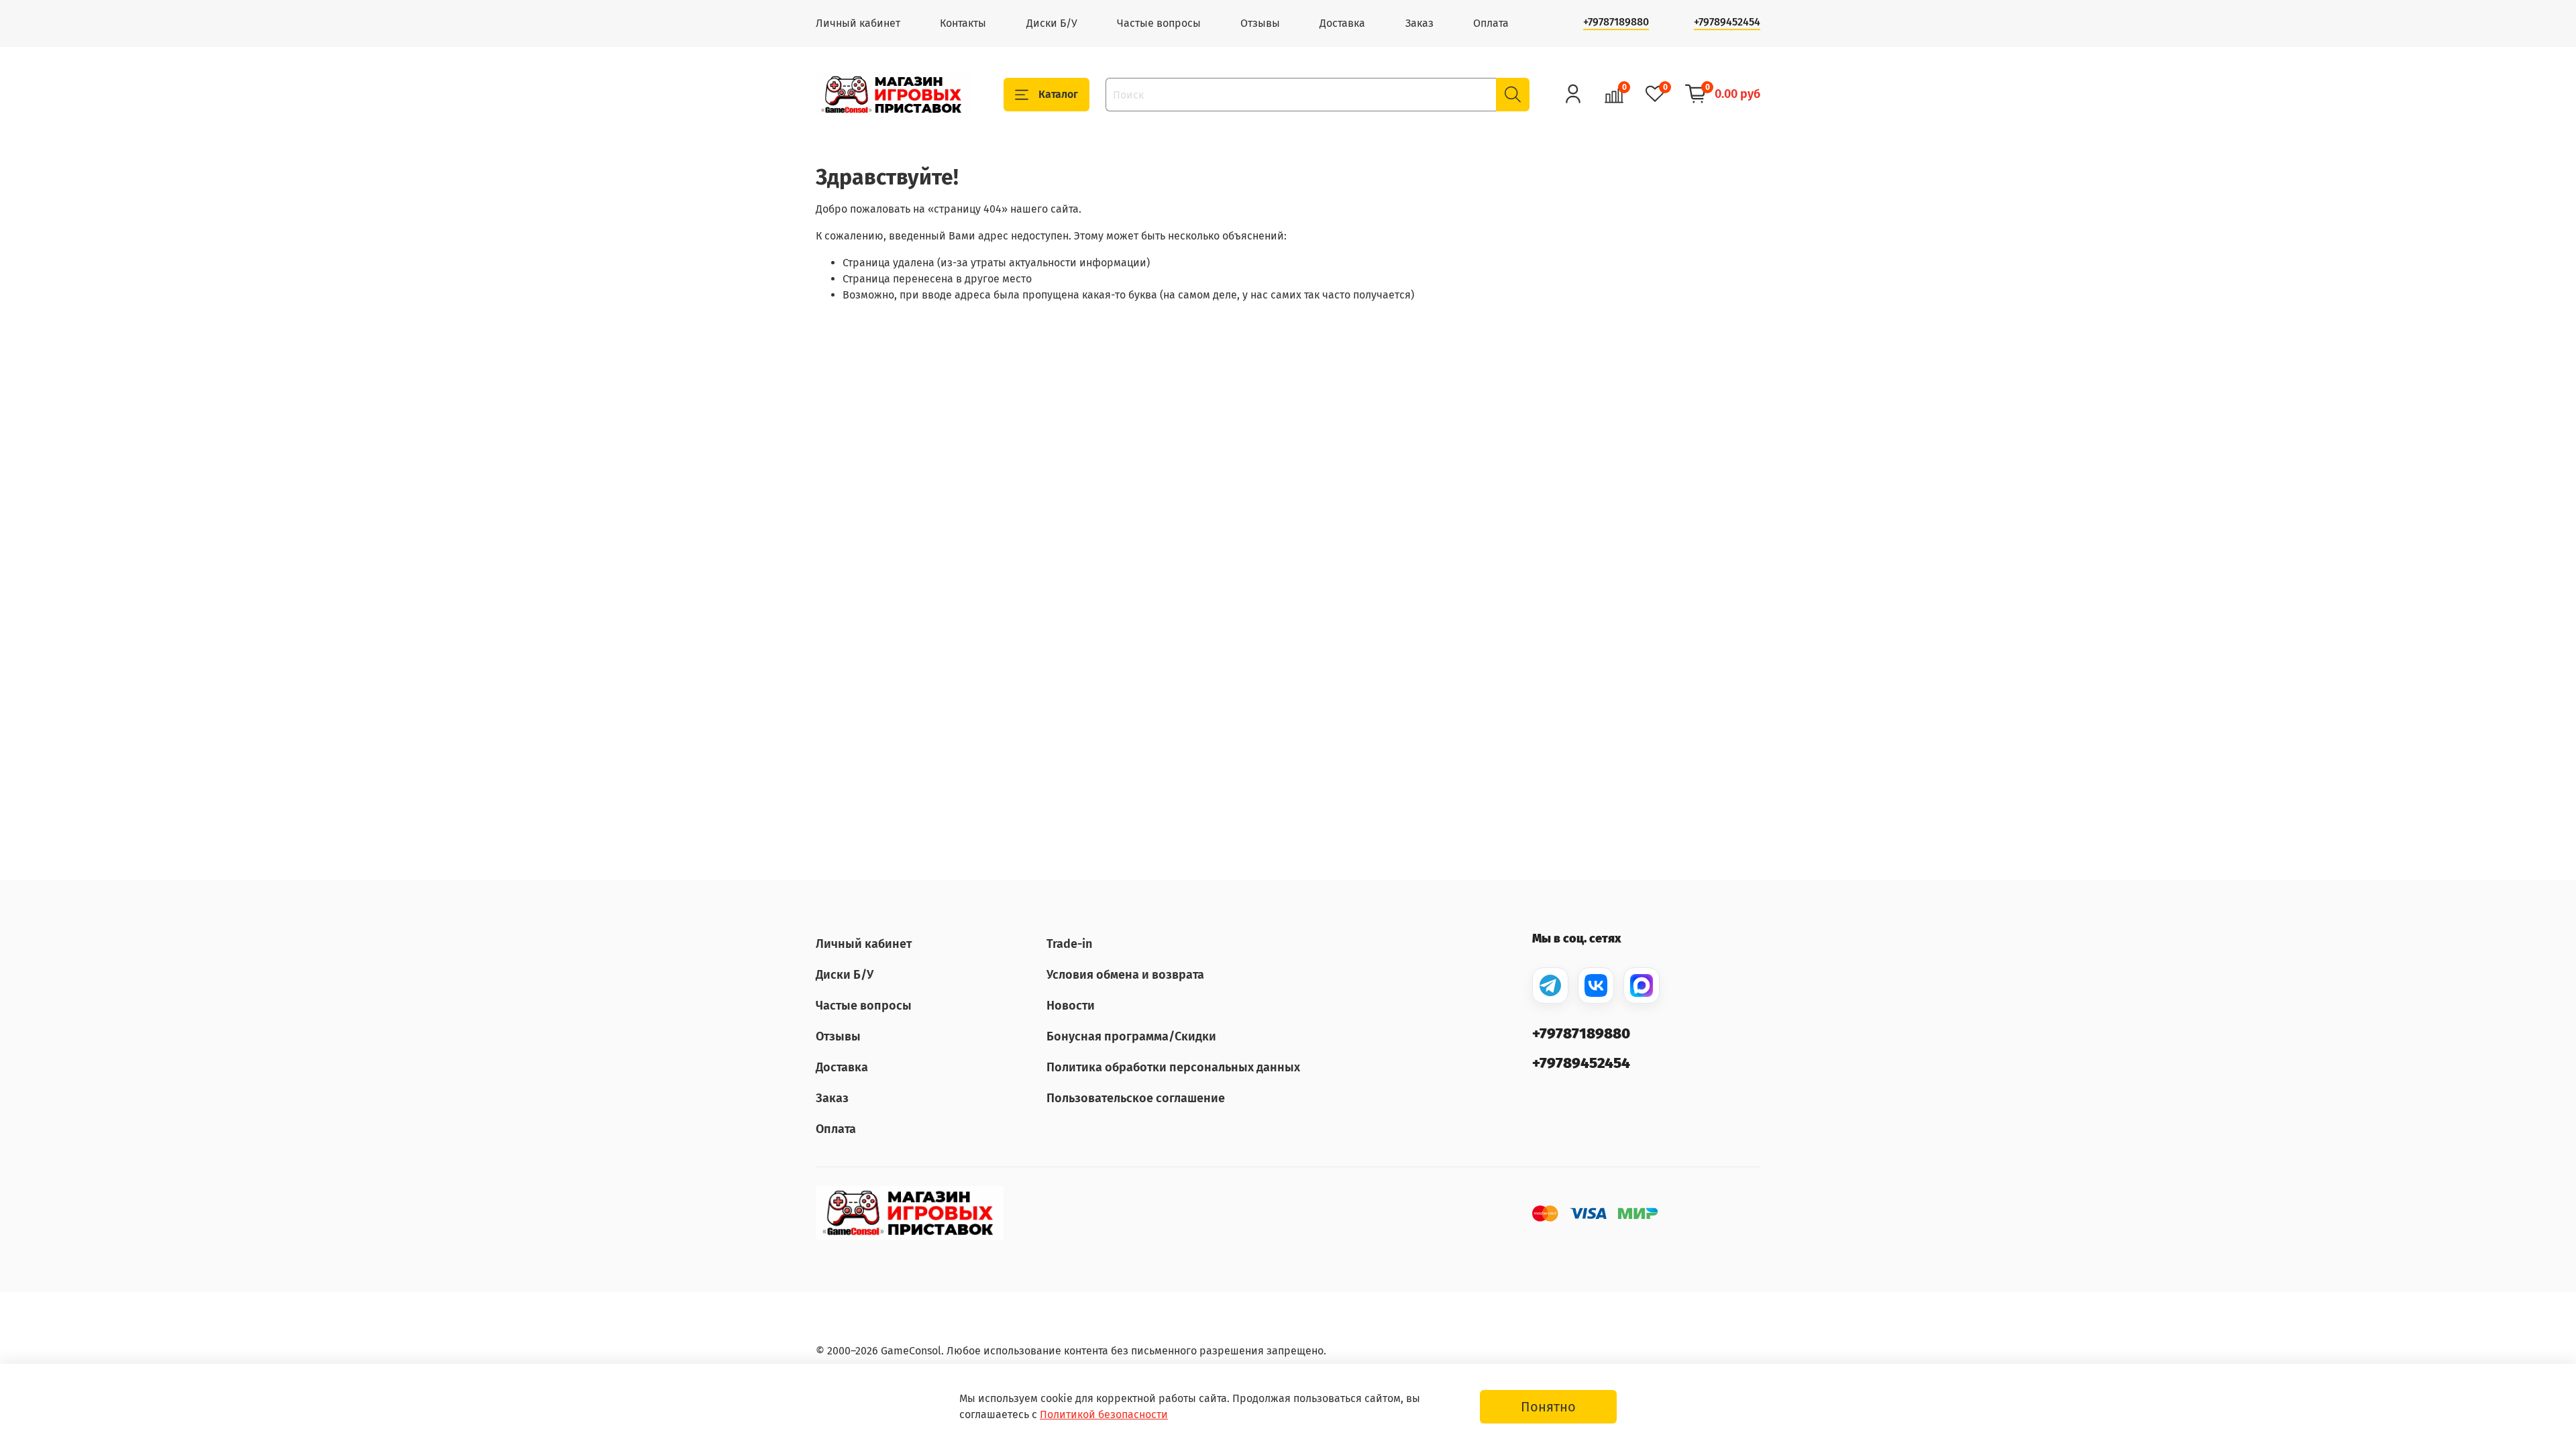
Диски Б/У (1052, 23)
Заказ (1419, 23)
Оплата (1491, 23)
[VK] (1596, 985)
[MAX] (1642, 985)
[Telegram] (1550, 985)
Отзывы (1260, 23)
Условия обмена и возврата (1125, 975)
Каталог (1058, 94)
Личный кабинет (858, 23)
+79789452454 (1727, 22)
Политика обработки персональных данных (1173, 1067)
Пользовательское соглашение (1136, 1098)
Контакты (963, 23)
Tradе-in (1069, 944)
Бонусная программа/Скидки (1131, 1036)
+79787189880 (1616, 22)
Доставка (1342, 23)
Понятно (1548, 1407)
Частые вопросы (1159, 23)
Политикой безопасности (1104, 1414)
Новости (1071, 1006)
